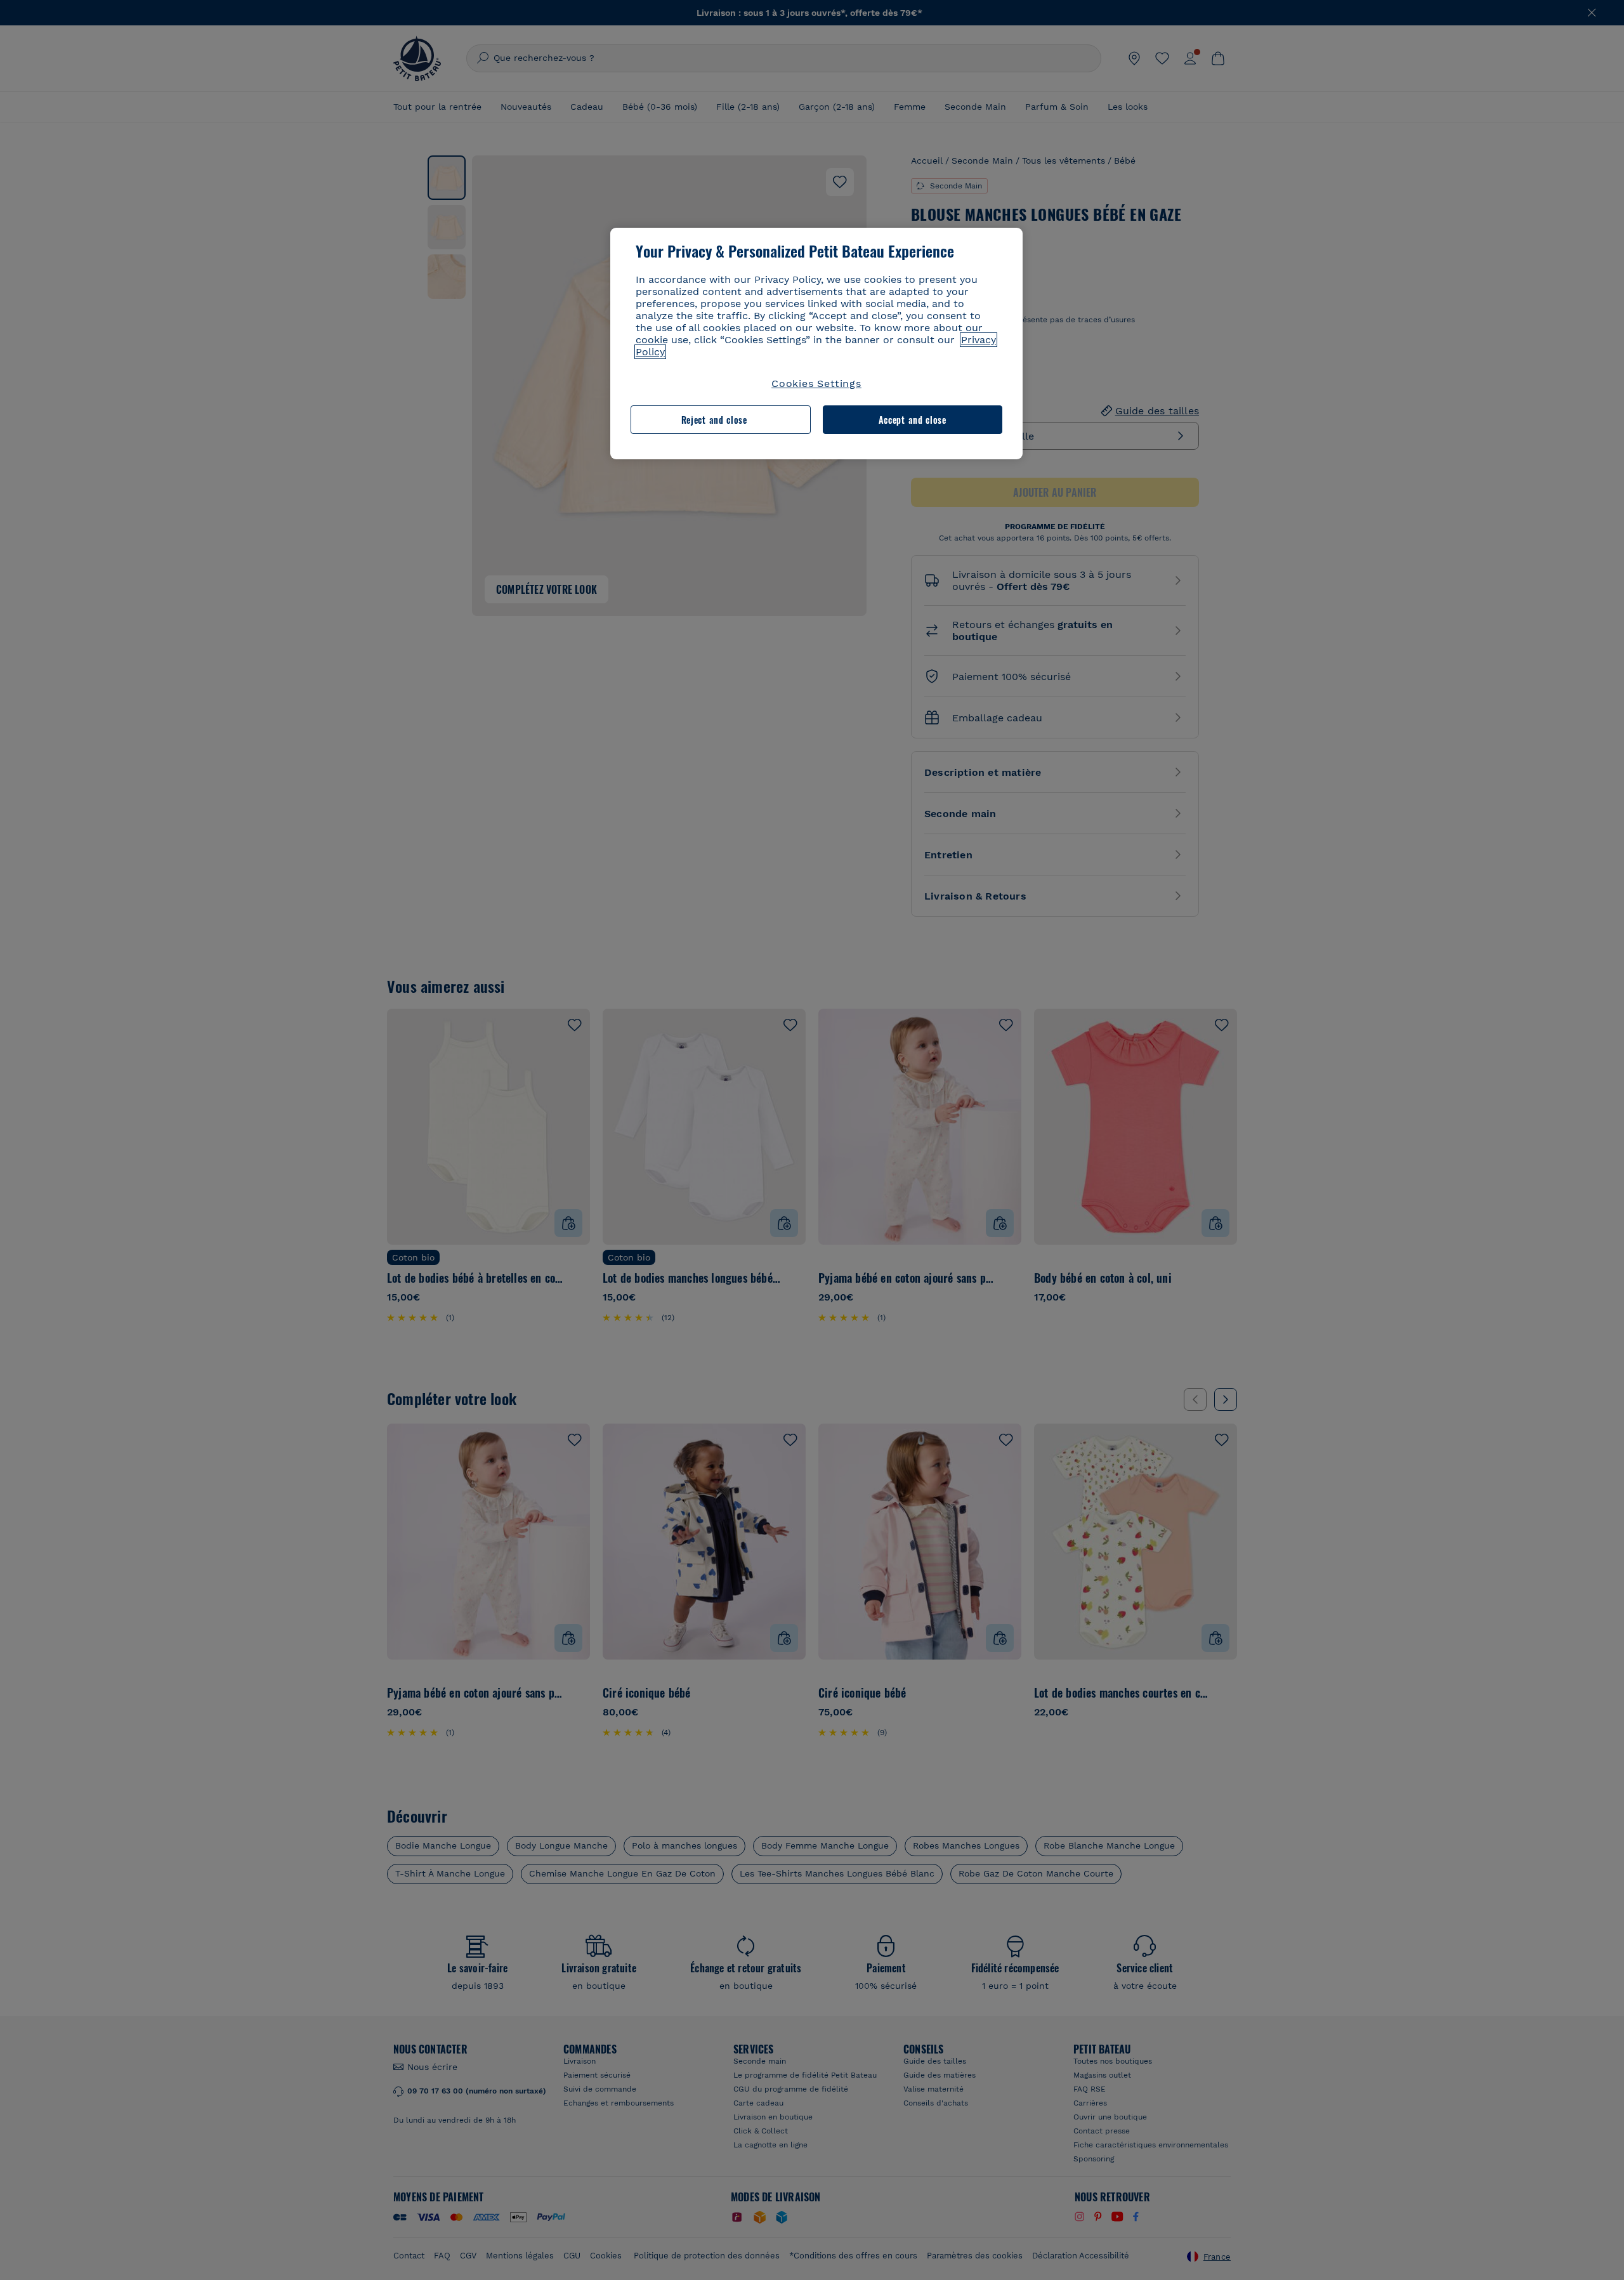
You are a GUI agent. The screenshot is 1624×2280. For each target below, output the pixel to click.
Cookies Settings (816, 383)
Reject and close (714, 420)
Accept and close (913, 420)
